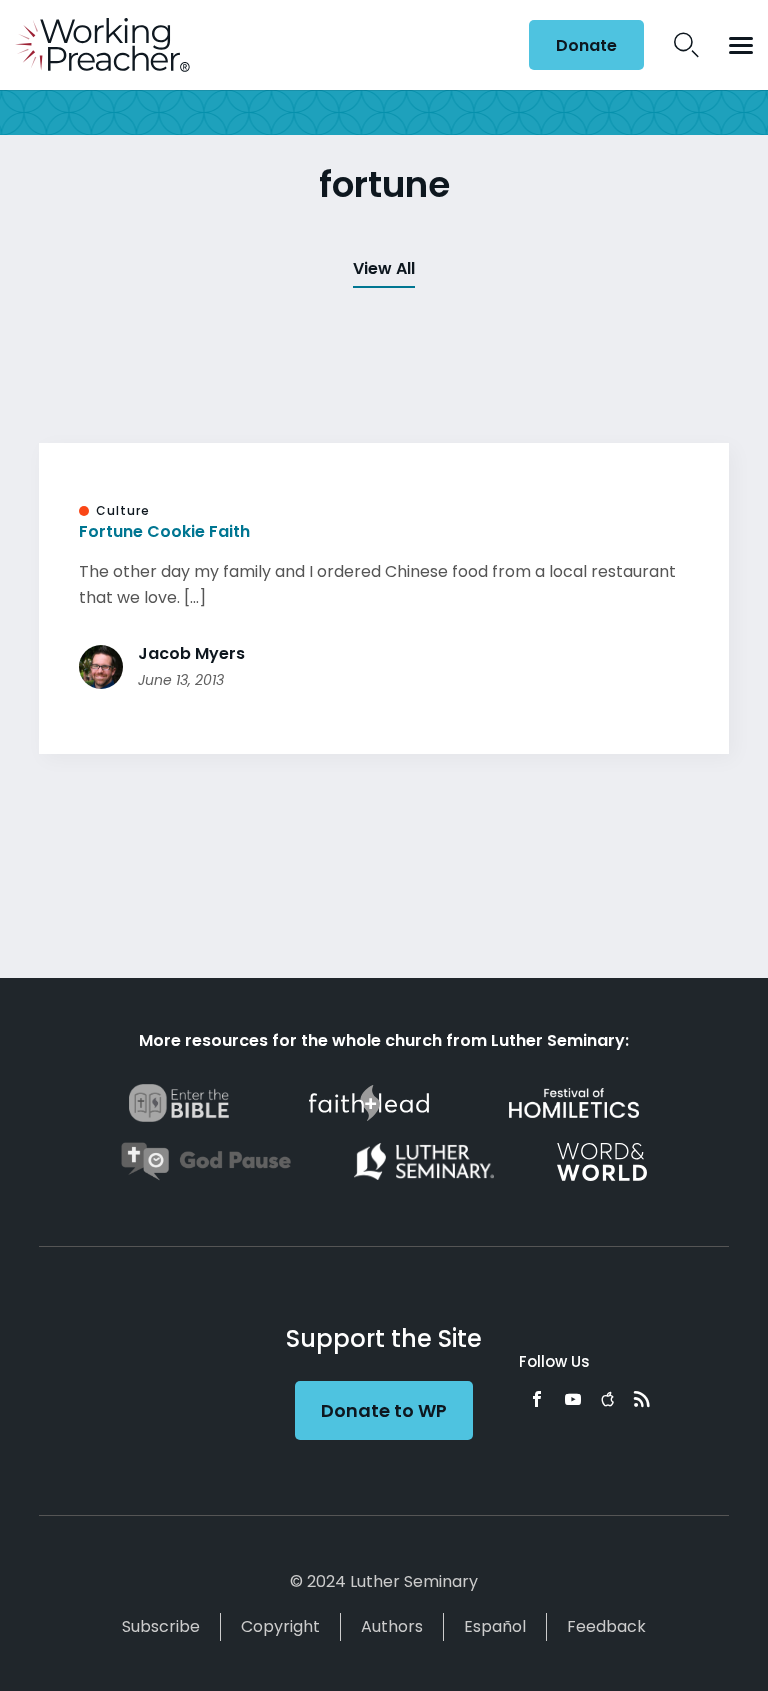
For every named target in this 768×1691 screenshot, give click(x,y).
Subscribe (161, 1626)
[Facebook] (537, 1399)
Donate (586, 45)
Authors (392, 1626)
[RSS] (642, 1399)
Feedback (606, 1626)
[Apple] (607, 1399)
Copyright (280, 1626)
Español (495, 1626)
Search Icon (686, 45)
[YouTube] (573, 1399)
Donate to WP (384, 1410)
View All (384, 268)
